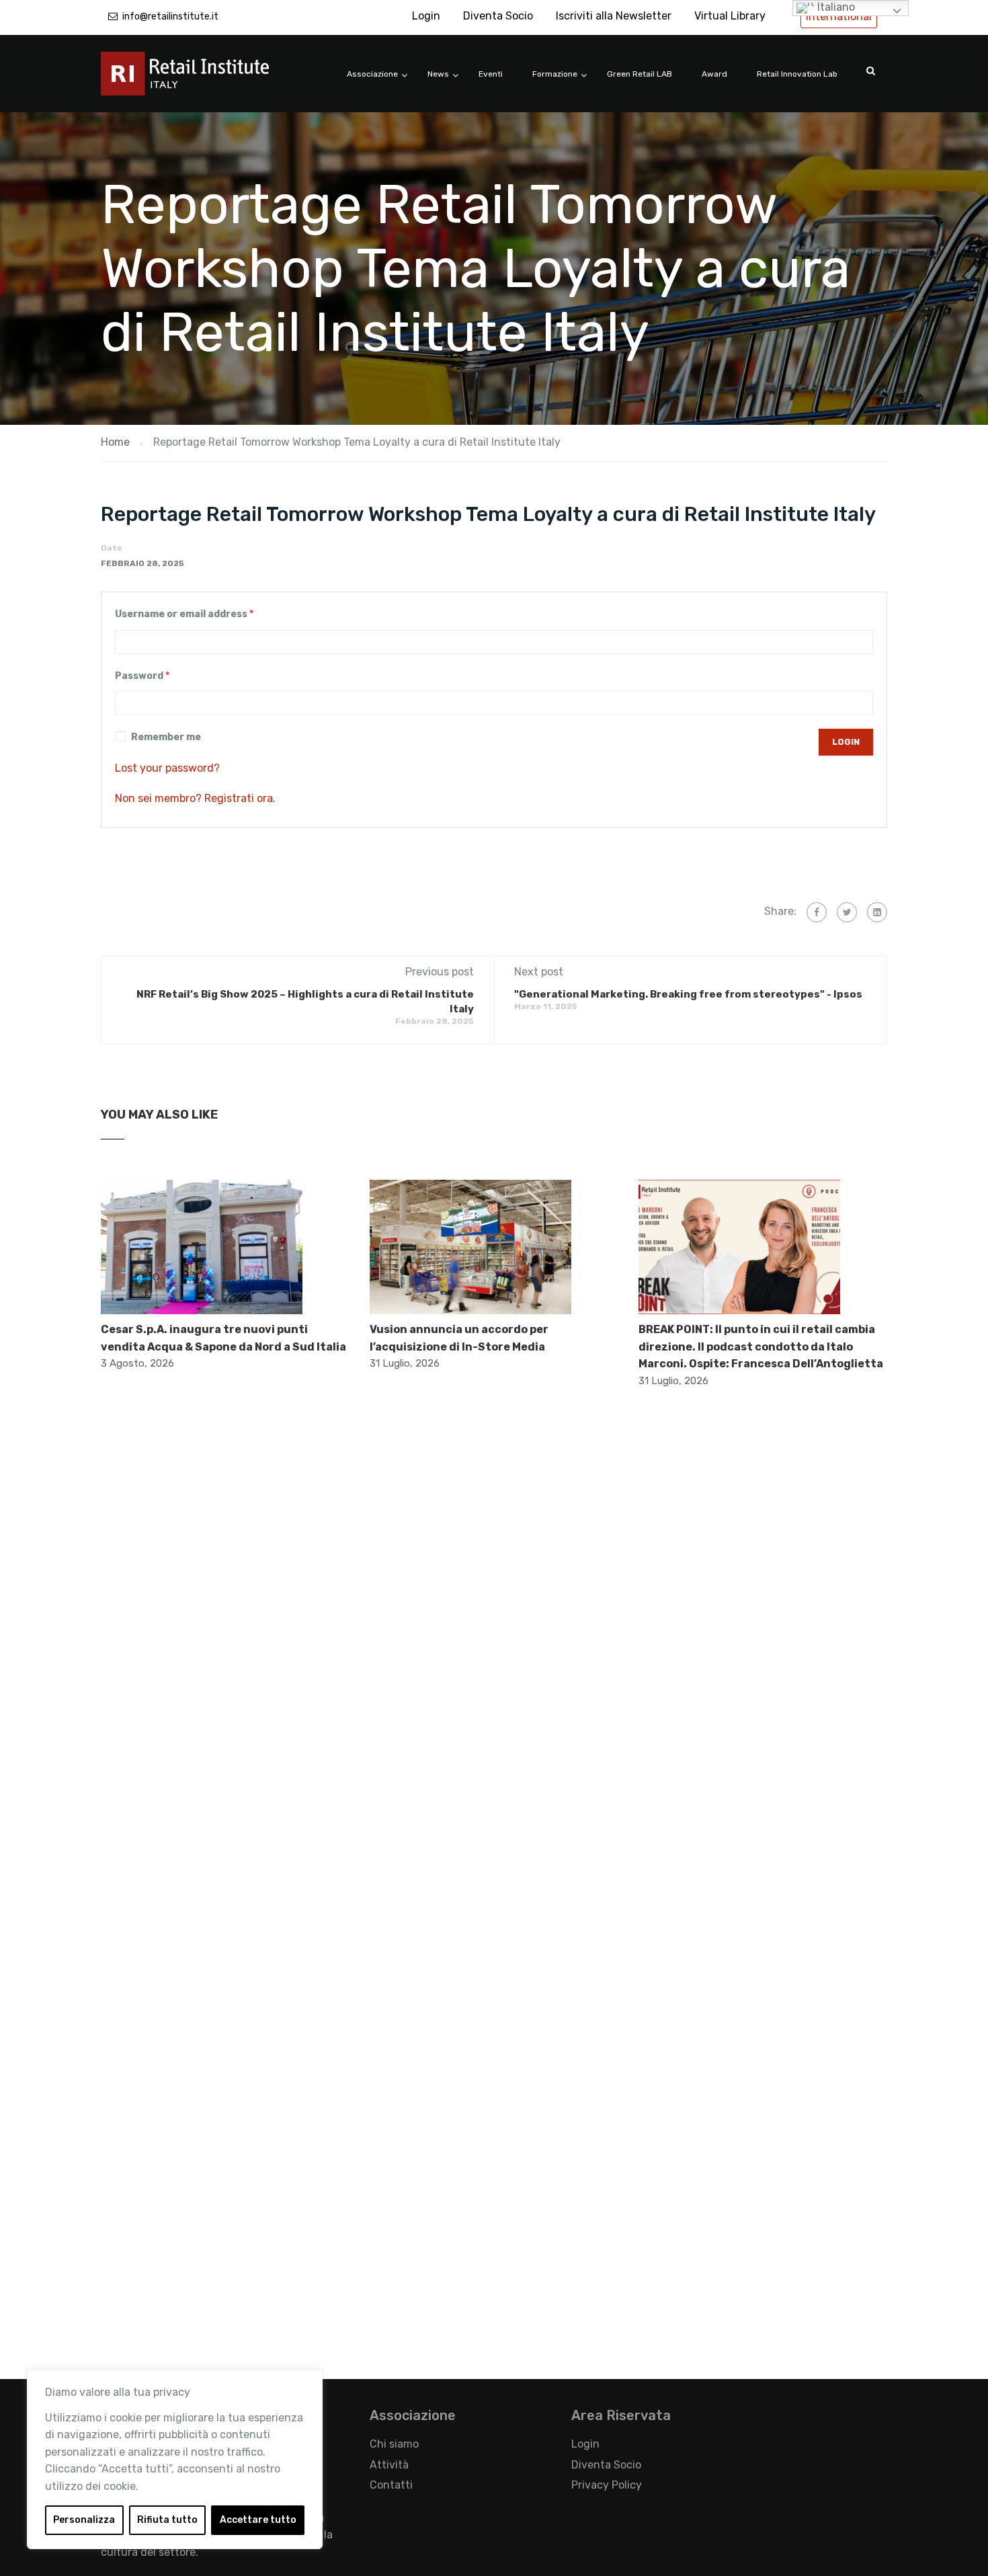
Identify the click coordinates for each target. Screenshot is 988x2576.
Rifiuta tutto (167, 2520)
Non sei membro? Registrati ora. (195, 798)
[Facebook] (817, 912)
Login (426, 16)
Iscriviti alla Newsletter (614, 16)
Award (714, 74)
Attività (389, 2465)
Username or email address (184, 614)
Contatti (391, 2485)
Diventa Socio (498, 16)
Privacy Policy (607, 2485)
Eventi (491, 74)
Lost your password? (167, 768)
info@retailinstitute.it (170, 16)
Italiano (835, 7)
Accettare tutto (258, 2520)
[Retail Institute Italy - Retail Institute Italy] (202, 80)
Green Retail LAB (640, 74)
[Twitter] (847, 912)
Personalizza (84, 2520)
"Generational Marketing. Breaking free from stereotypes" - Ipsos (688, 994)
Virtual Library (730, 16)
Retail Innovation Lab (797, 74)
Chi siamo (394, 2444)
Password (142, 676)
